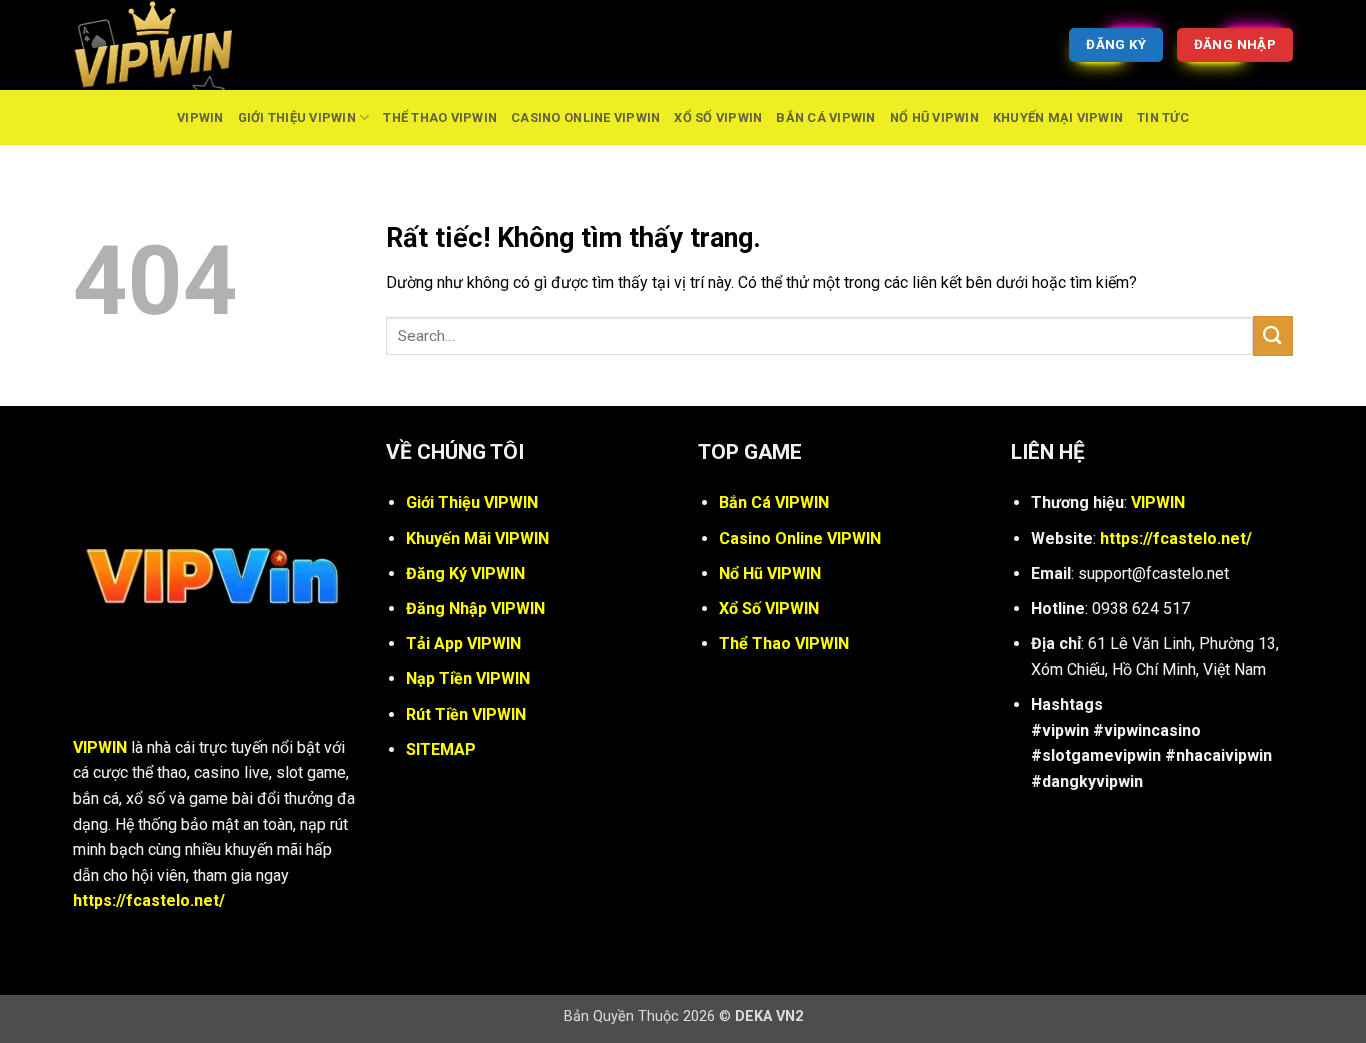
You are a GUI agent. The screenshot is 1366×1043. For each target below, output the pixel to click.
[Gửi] (1273, 335)
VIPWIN (200, 117)
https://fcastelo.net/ (149, 900)
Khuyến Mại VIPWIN (1058, 117)
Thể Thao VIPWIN (440, 117)
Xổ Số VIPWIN (718, 117)
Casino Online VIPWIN (585, 117)
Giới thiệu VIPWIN (297, 117)
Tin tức (1163, 117)
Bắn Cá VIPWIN (825, 117)
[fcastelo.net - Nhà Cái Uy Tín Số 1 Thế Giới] (173, 45)
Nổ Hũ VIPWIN (934, 117)
